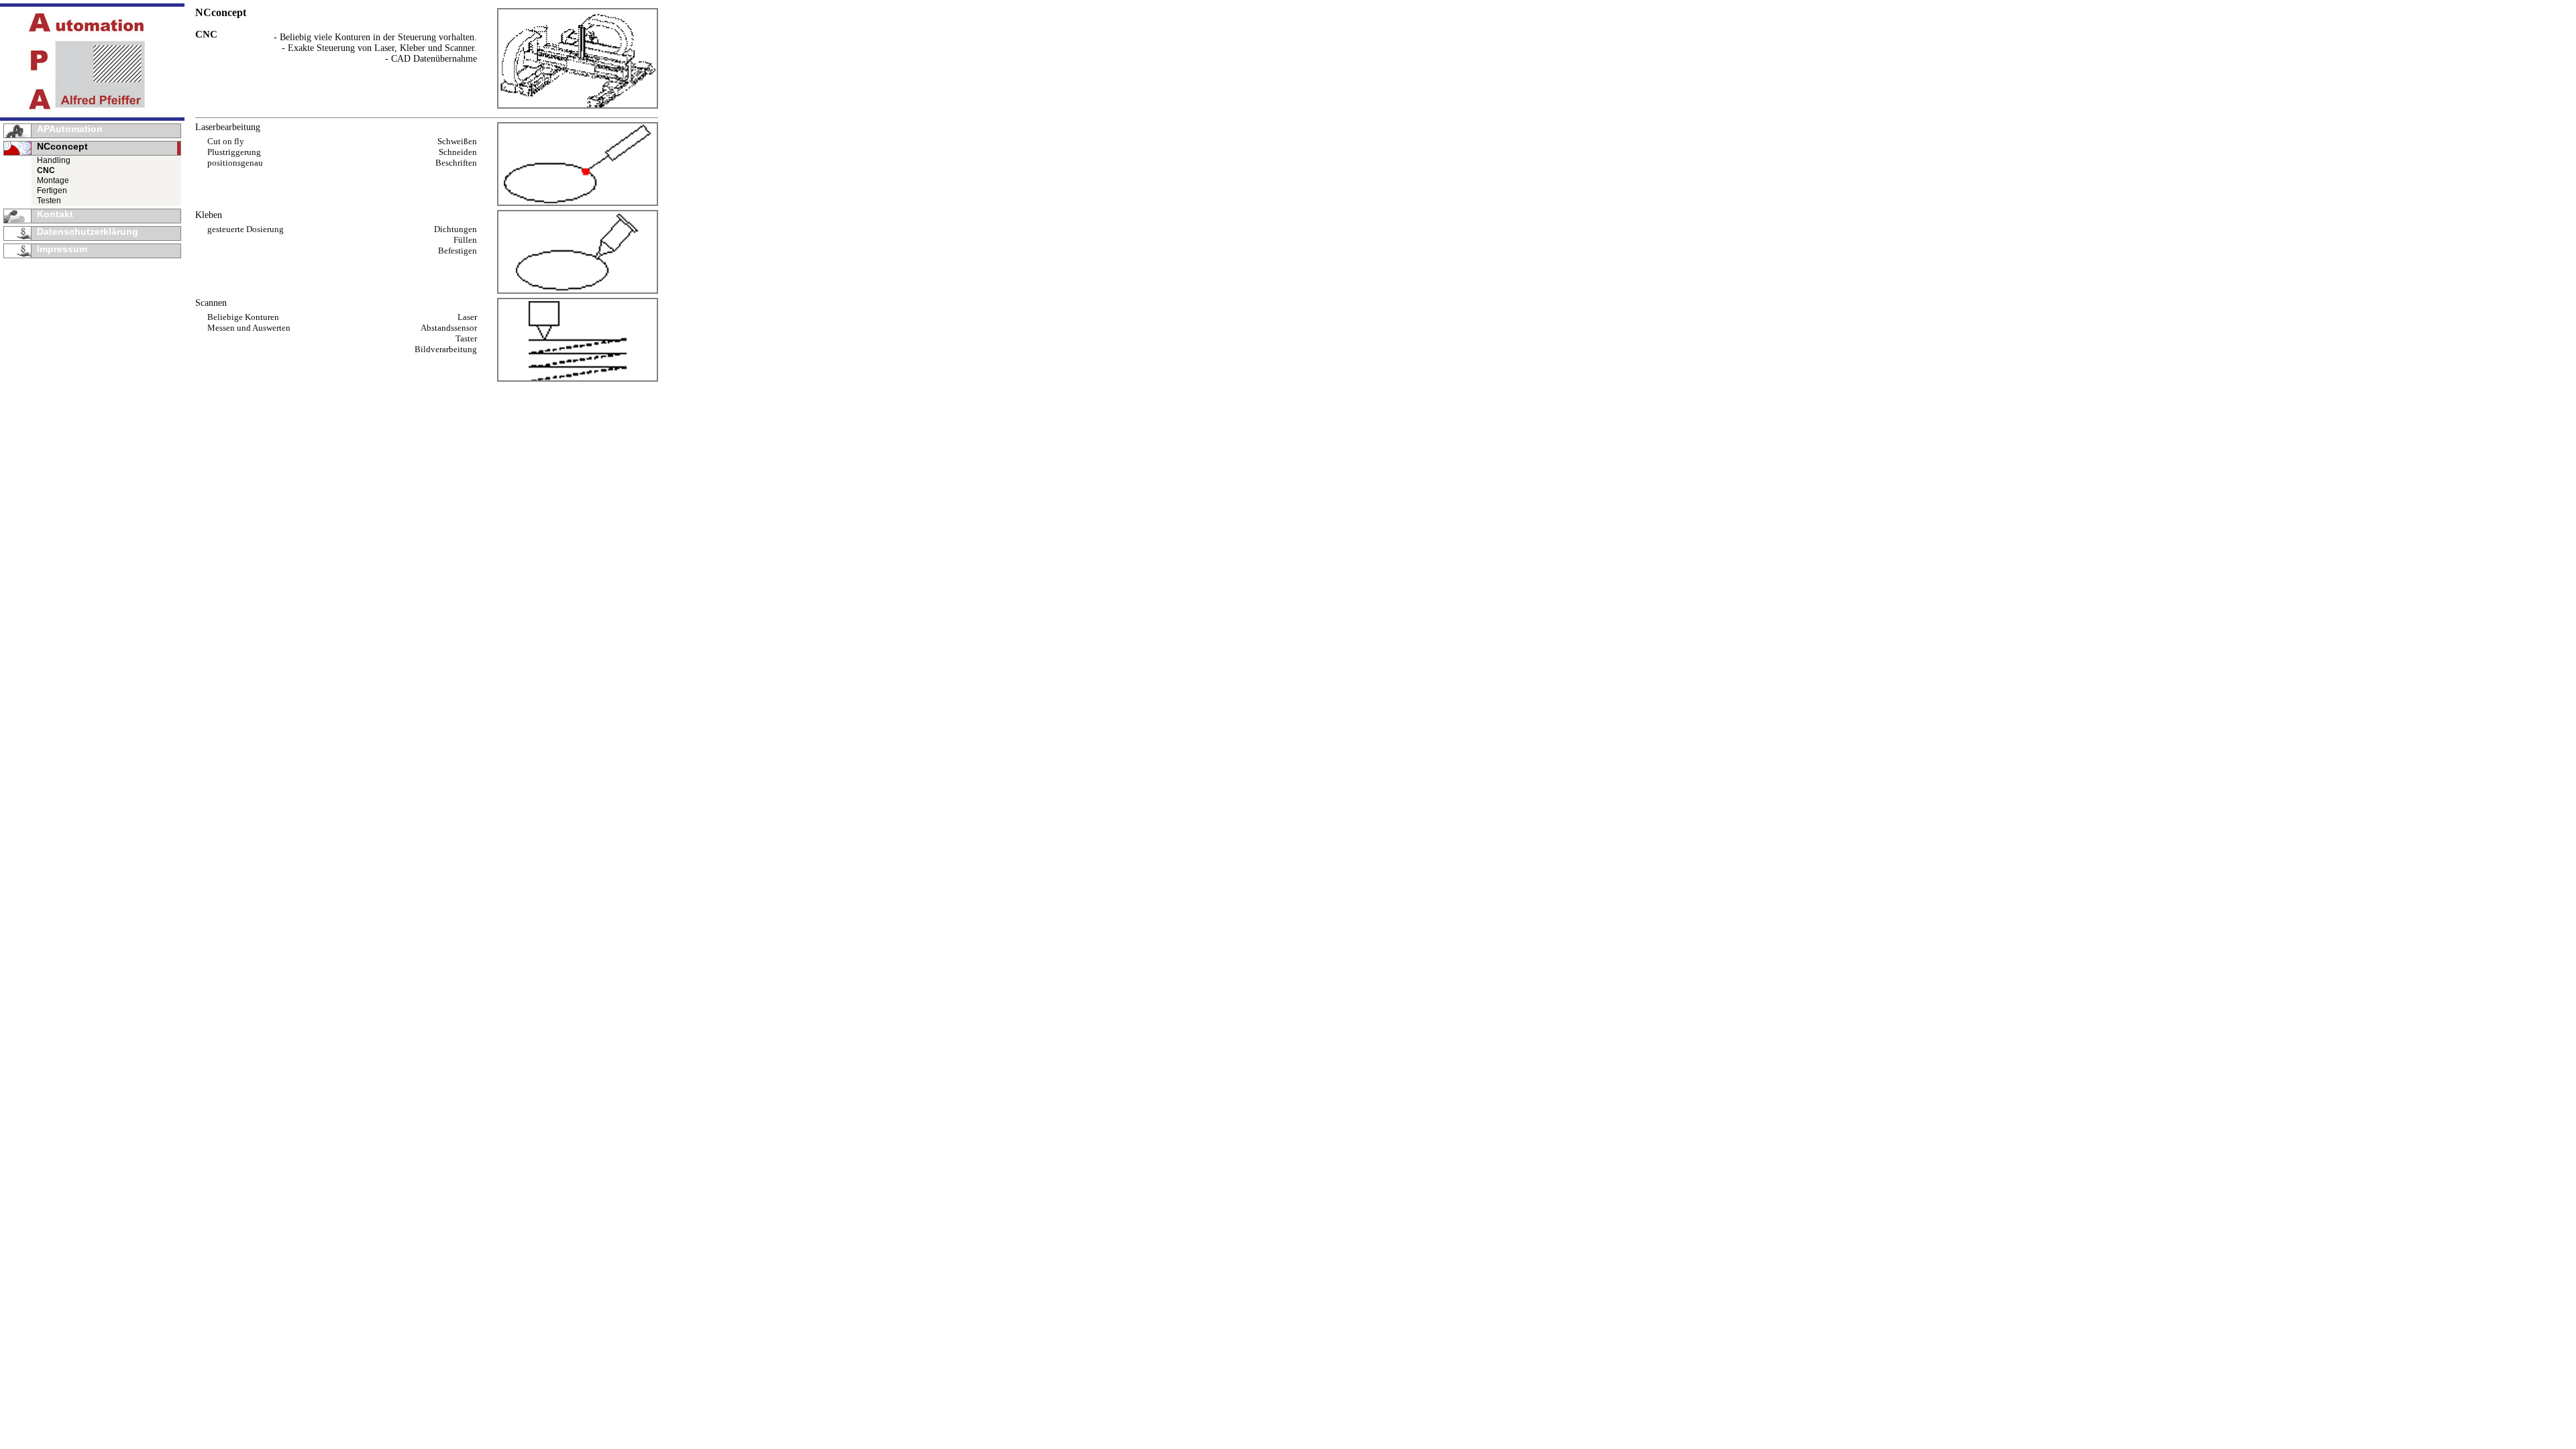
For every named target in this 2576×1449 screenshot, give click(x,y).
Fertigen (52, 191)
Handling (54, 160)
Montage (53, 180)
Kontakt (55, 214)
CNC (46, 170)
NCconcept (62, 146)
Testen (49, 201)
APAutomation (70, 129)
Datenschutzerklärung (88, 231)
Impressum (62, 249)
